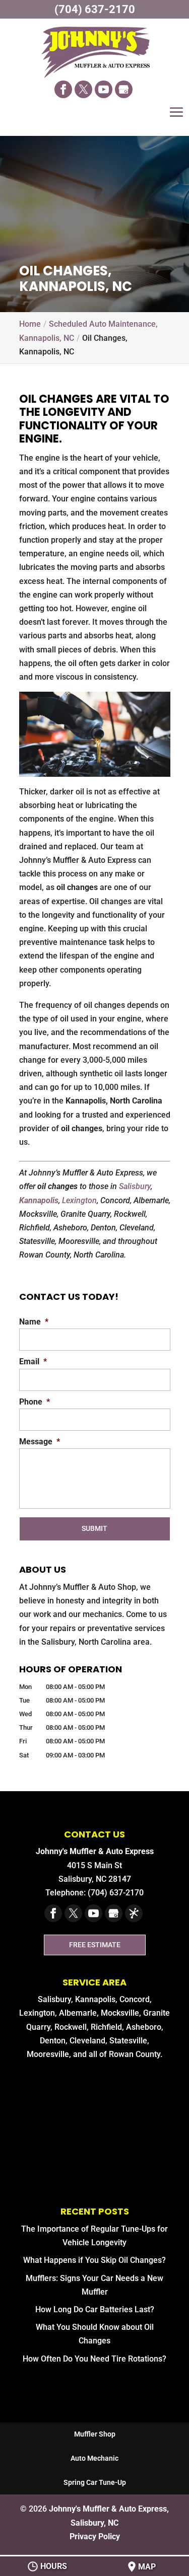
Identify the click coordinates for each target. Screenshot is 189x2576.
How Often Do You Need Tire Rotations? (94, 2359)
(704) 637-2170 (95, 9)
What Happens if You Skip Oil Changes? (94, 2260)
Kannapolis (39, 1200)
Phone (35, 1402)
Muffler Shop (95, 2434)
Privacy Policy (95, 2536)
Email (33, 1361)
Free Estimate (95, 1945)
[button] (176, 119)
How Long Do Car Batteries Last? (95, 2309)
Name (34, 1322)
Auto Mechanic (94, 2458)
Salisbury (135, 1186)
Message (40, 1442)
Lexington (79, 1200)
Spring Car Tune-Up (95, 2482)
